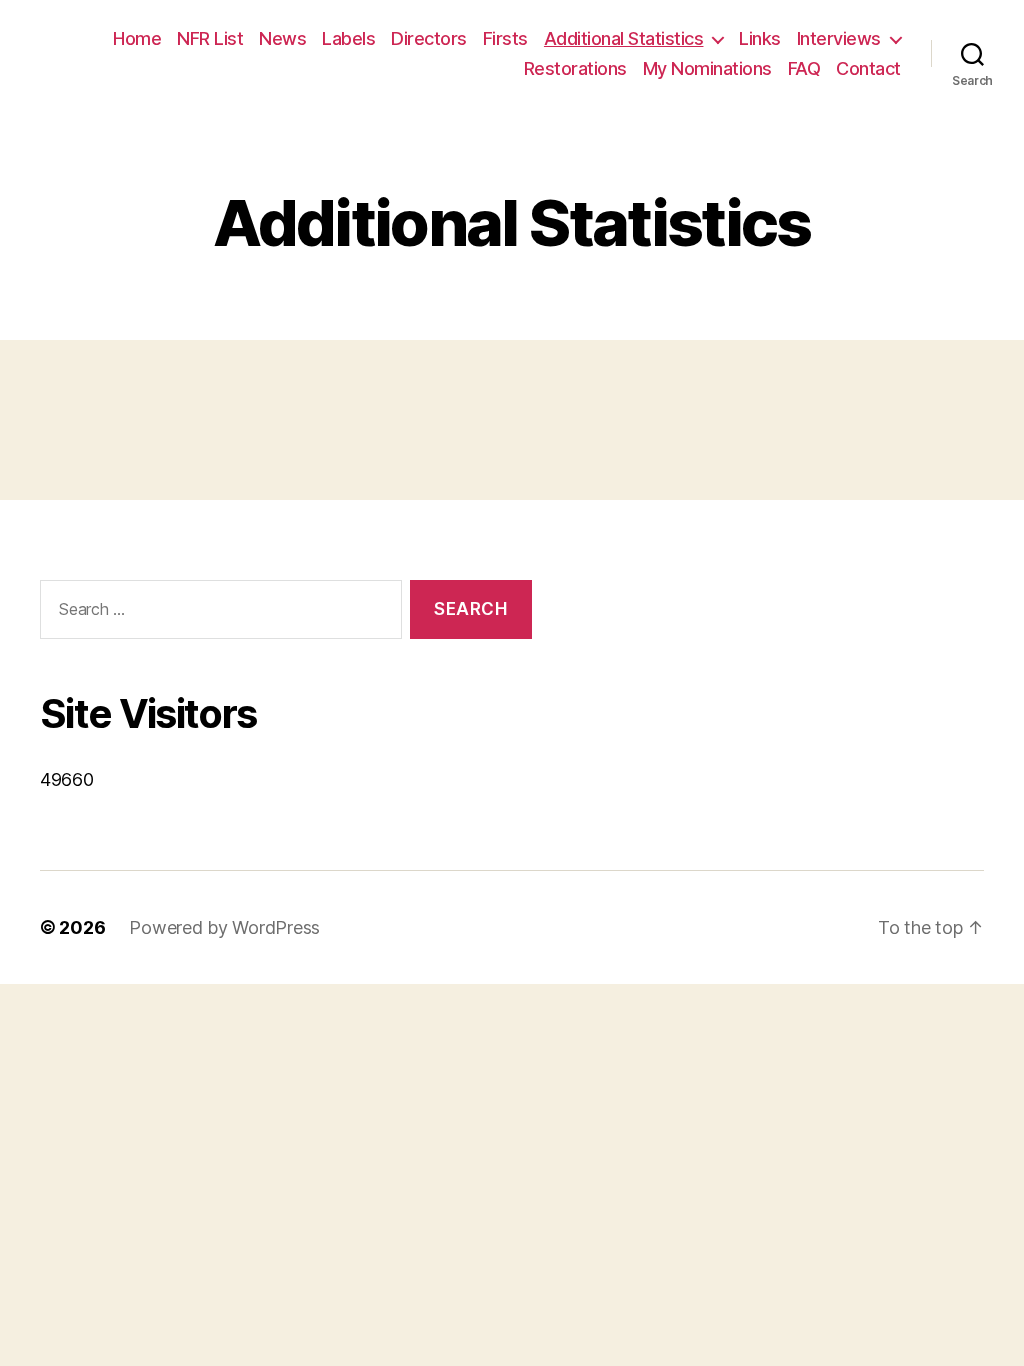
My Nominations (707, 68)
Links (760, 38)
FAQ (804, 68)
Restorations (575, 68)
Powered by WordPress (224, 927)
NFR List (210, 38)
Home (137, 38)
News (282, 38)
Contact (868, 68)
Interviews (839, 38)
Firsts (505, 38)
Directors (429, 38)
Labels (348, 38)
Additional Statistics (624, 38)
